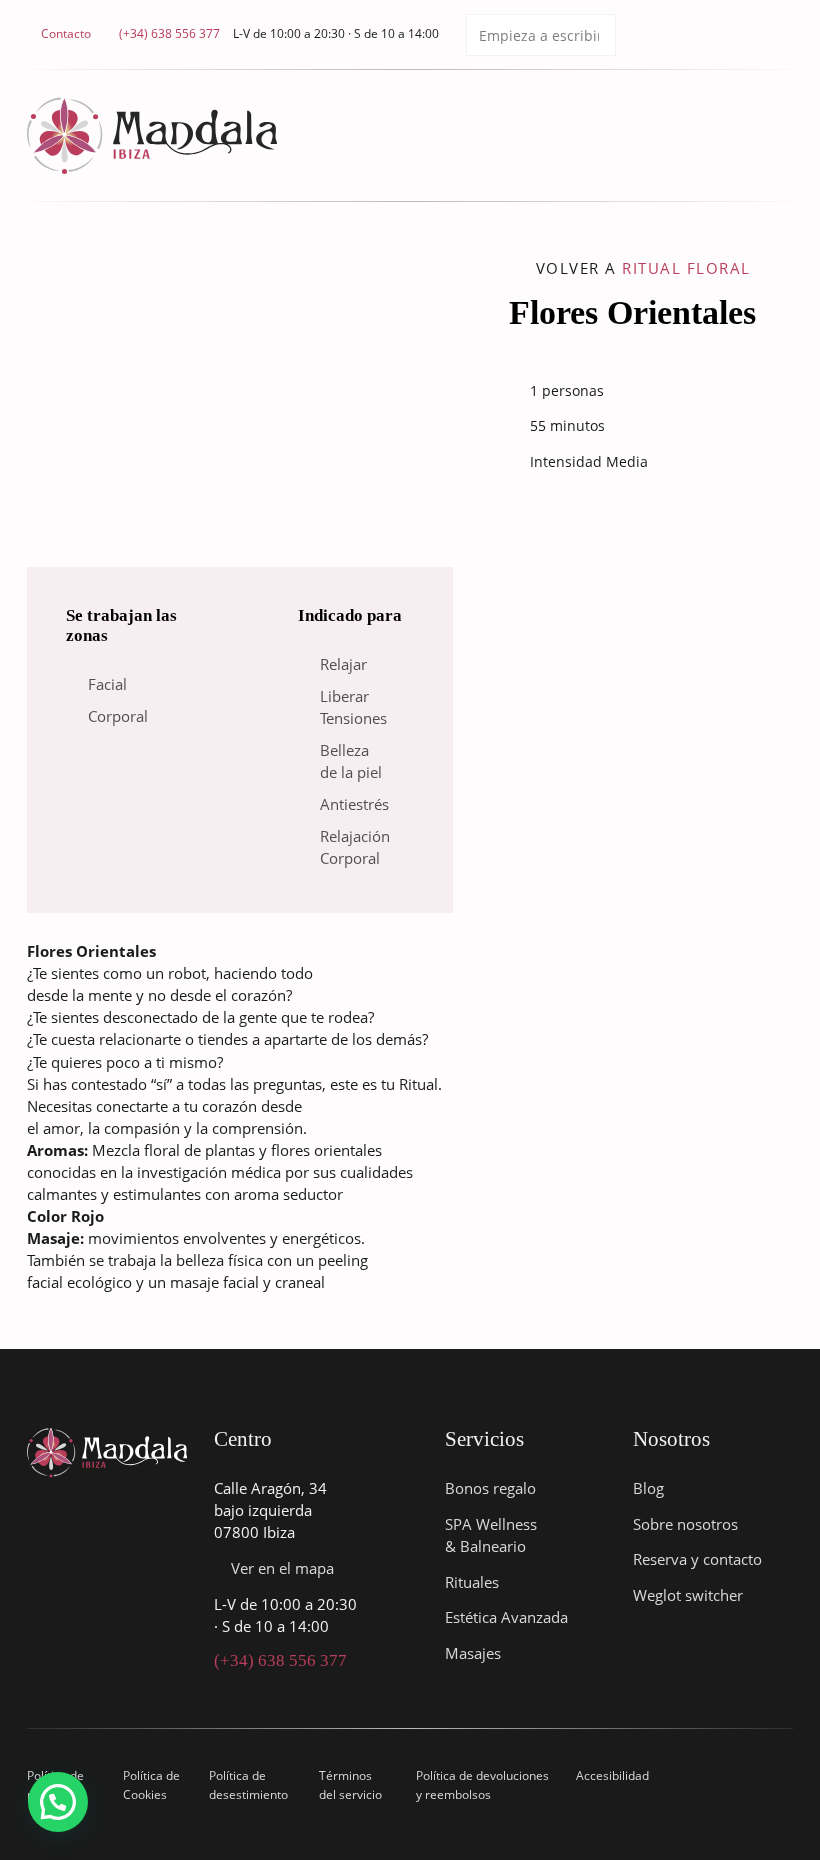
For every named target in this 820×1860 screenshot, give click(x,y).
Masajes (473, 1653)
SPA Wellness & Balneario (491, 1535)
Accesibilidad (612, 1775)
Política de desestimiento (248, 1785)
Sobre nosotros (685, 1524)
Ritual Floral (686, 268)
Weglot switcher (688, 1595)
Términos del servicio (350, 1785)
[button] (58, 1802)
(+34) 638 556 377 (280, 1660)
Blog (648, 1488)
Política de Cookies (151, 1785)
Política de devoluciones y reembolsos (482, 1785)
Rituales (472, 1582)
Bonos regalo (490, 1488)
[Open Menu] (783, 136)
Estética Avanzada (506, 1617)
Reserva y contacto (697, 1559)
